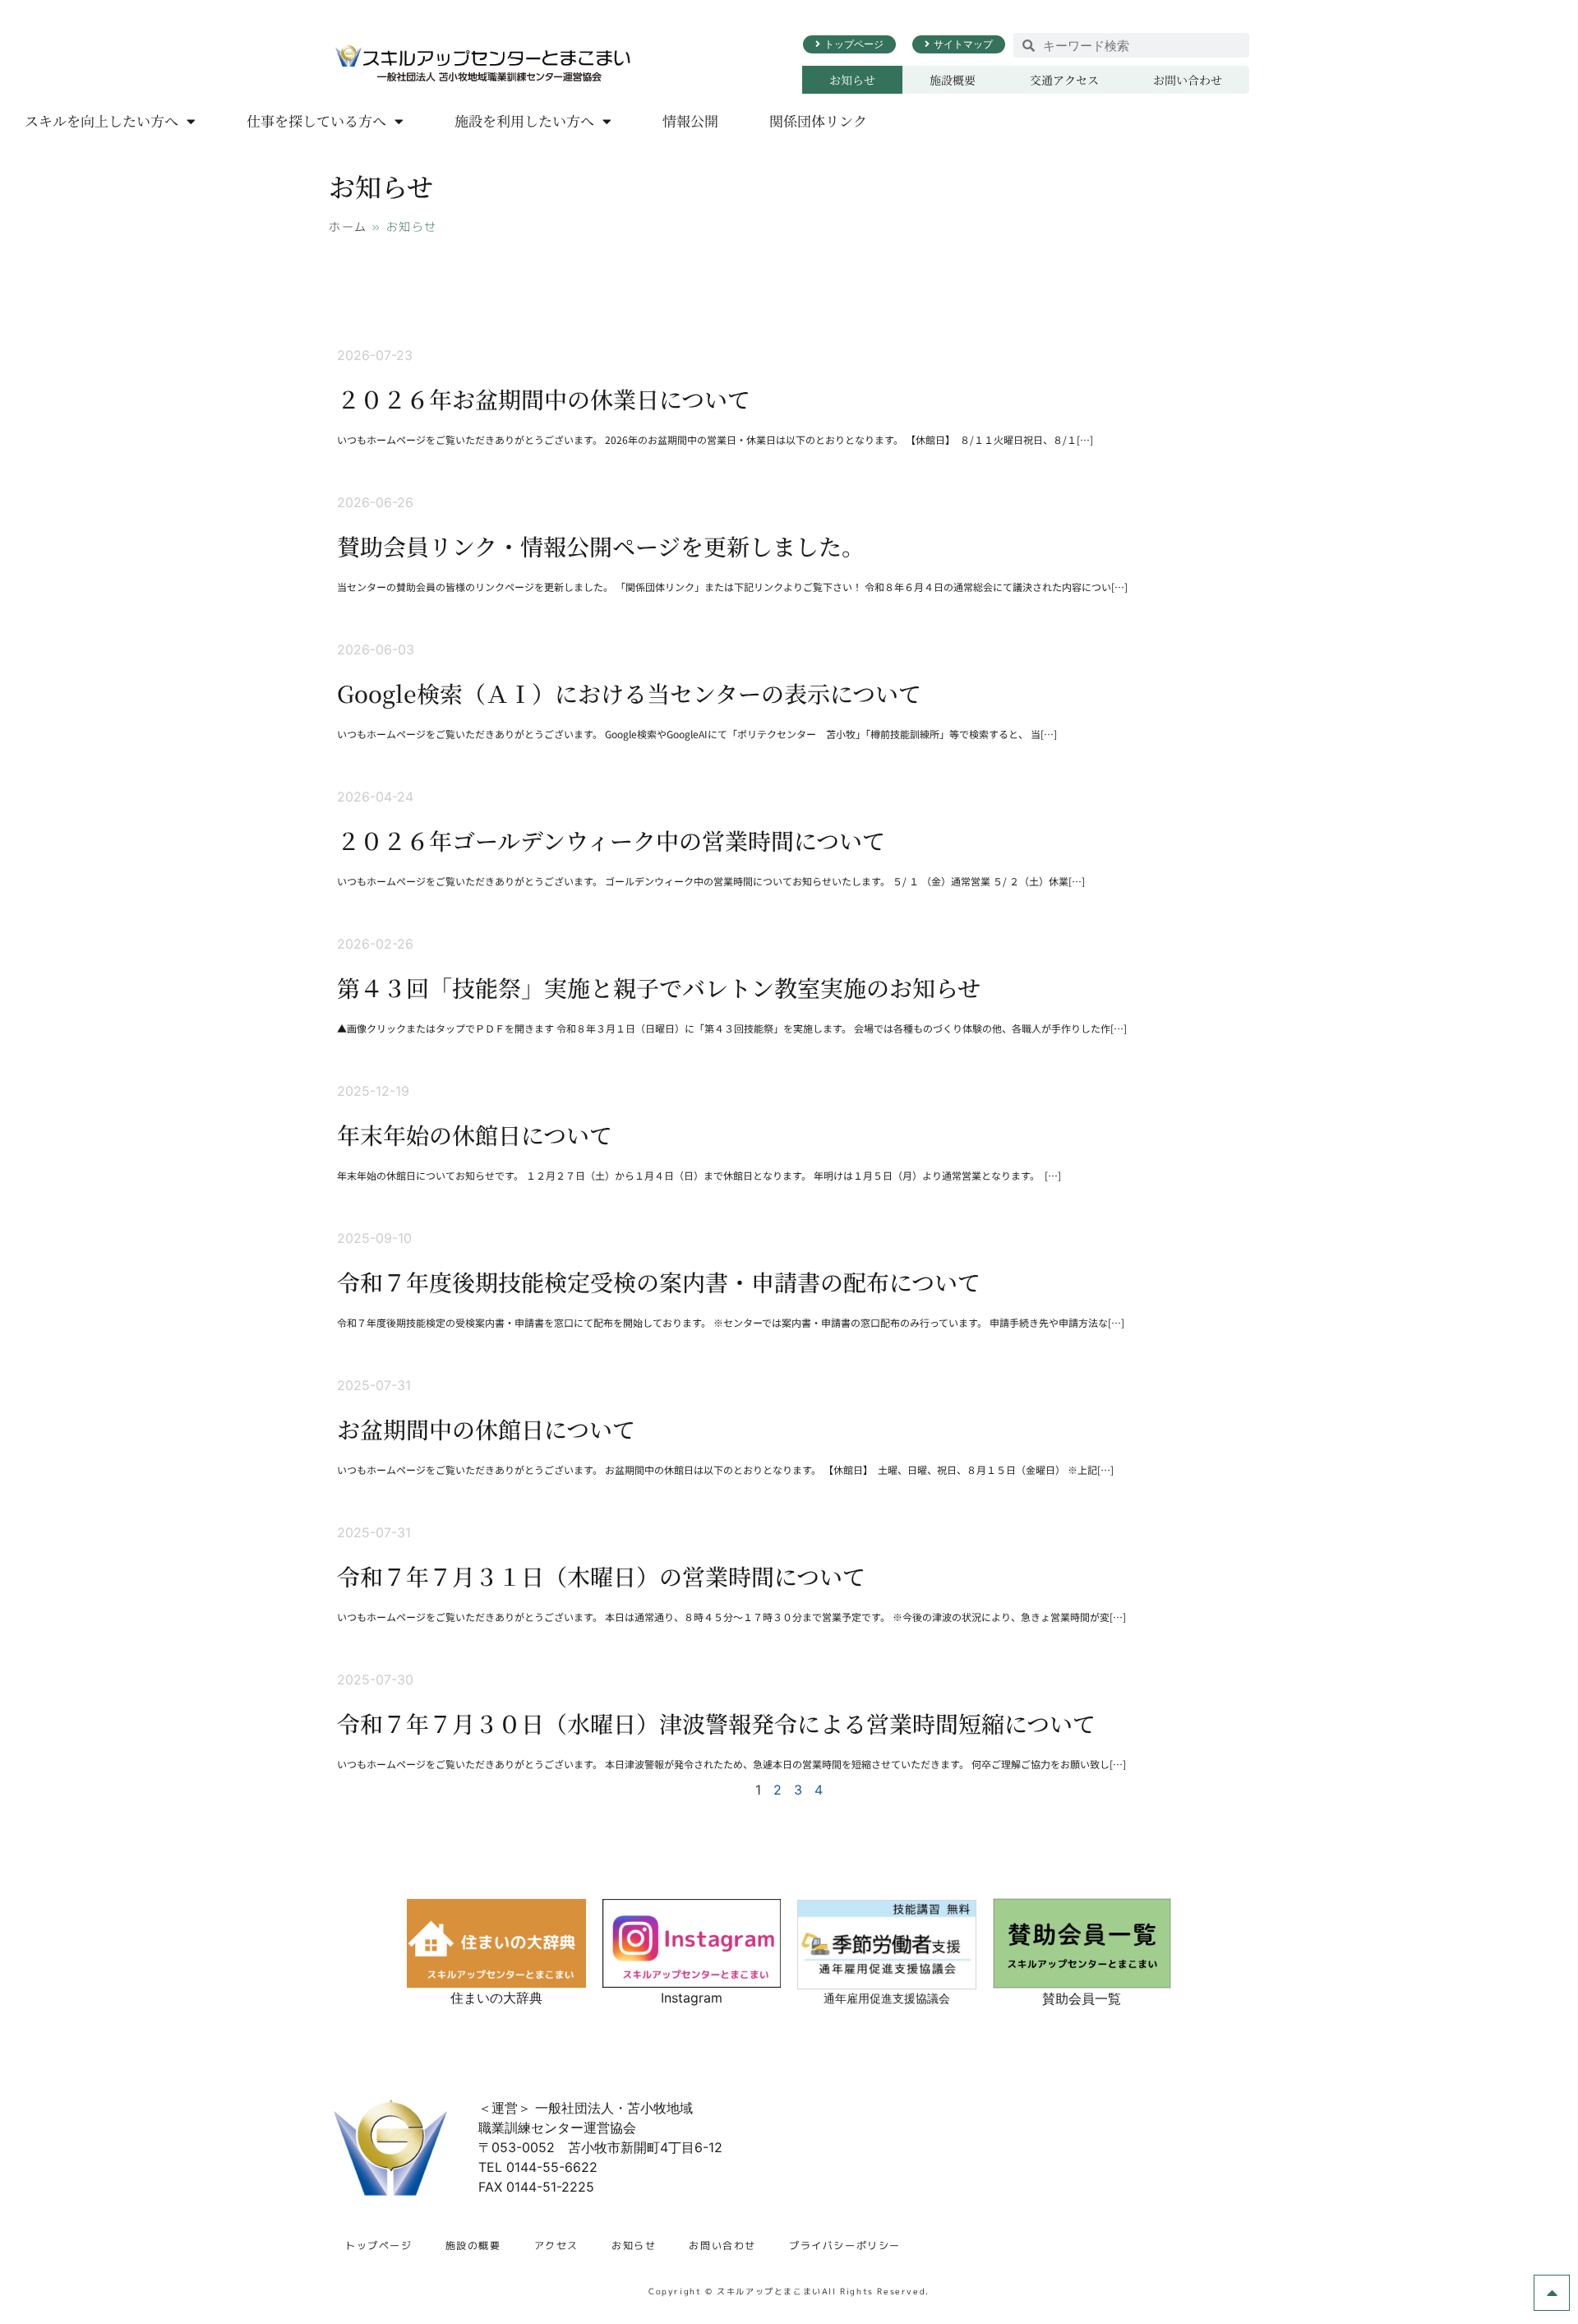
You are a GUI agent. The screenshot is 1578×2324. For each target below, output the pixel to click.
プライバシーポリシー (845, 2245)
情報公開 (690, 120)
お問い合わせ (1188, 80)
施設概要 (953, 80)
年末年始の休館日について (475, 1134)
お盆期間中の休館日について (486, 1429)
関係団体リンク (818, 120)
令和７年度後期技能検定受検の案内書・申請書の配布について (659, 1282)
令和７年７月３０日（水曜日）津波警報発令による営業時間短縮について (716, 1723)
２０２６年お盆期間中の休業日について (544, 399)
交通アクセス (1064, 80)
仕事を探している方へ (316, 120)
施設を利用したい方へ (524, 120)
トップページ (379, 2245)
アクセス (556, 2245)
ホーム (348, 226)
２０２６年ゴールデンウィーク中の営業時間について (611, 840)
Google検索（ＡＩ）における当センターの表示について (629, 693)
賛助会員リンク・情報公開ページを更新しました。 (601, 546)
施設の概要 (473, 2245)
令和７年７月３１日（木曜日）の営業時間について (601, 1576)
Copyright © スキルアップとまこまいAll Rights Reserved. (789, 2291)
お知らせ (852, 80)
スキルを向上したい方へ (102, 120)
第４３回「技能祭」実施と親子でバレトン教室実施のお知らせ (659, 987)
